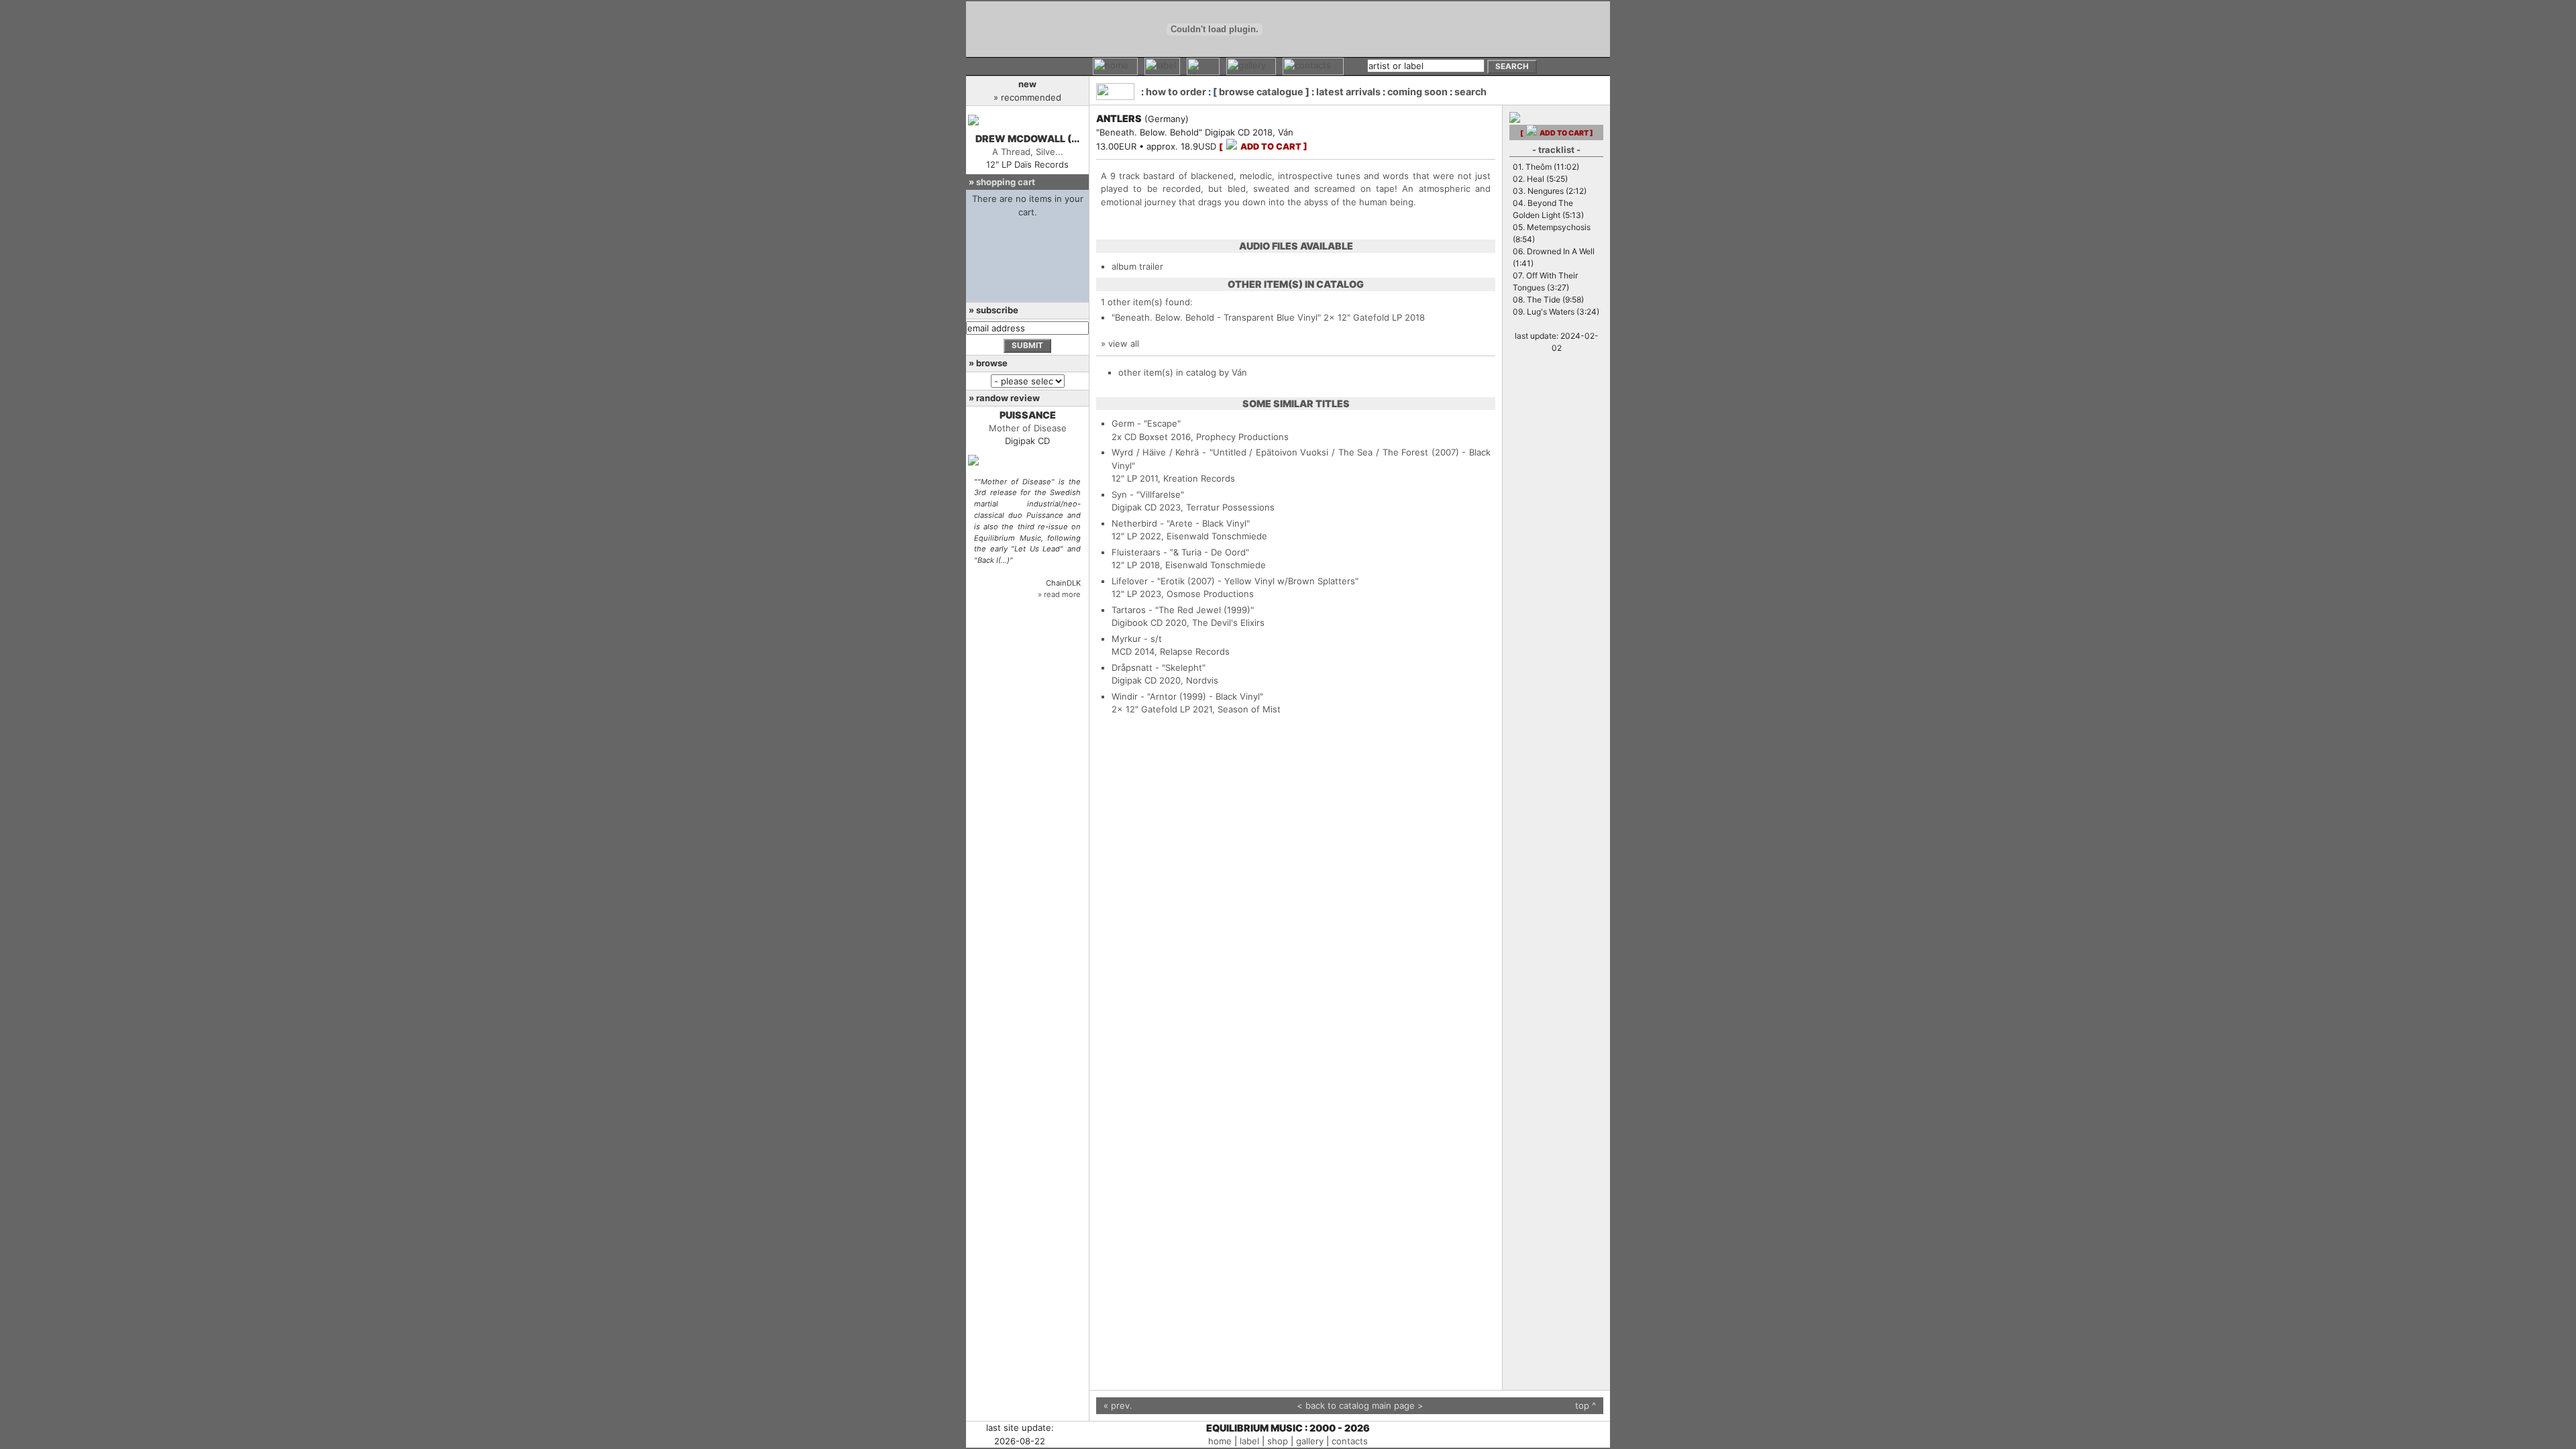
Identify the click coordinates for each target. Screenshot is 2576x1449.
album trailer (1137, 266)
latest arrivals (1348, 92)
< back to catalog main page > (1360, 1405)
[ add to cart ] (1263, 147)
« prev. (1118, 1405)
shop (1278, 1441)
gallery (1310, 1441)
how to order (1176, 92)
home (1220, 1441)
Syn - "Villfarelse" (1148, 494)
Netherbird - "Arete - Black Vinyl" (1181, 523)
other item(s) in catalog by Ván (1183, 372)
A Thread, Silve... (1028, 152)
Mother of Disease (1028, 428)
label (1249, 1441)
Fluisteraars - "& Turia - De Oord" (1180, 552)
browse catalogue (1261, 92)
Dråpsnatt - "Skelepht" (1159, 667)
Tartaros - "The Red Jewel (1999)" (1183, 610)
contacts (1350, 1441)
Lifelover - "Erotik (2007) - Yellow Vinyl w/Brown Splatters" (1235, 581)
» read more (1059, 594)
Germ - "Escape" (1146, 423)
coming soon (1417, 92)
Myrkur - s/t (1137, 639)
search (1470, 92)
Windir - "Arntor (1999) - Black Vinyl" (1187, 696)
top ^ (1586, 1405)
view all (1124, 343)
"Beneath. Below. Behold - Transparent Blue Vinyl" (1216, 317)
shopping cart (1006, 182)
